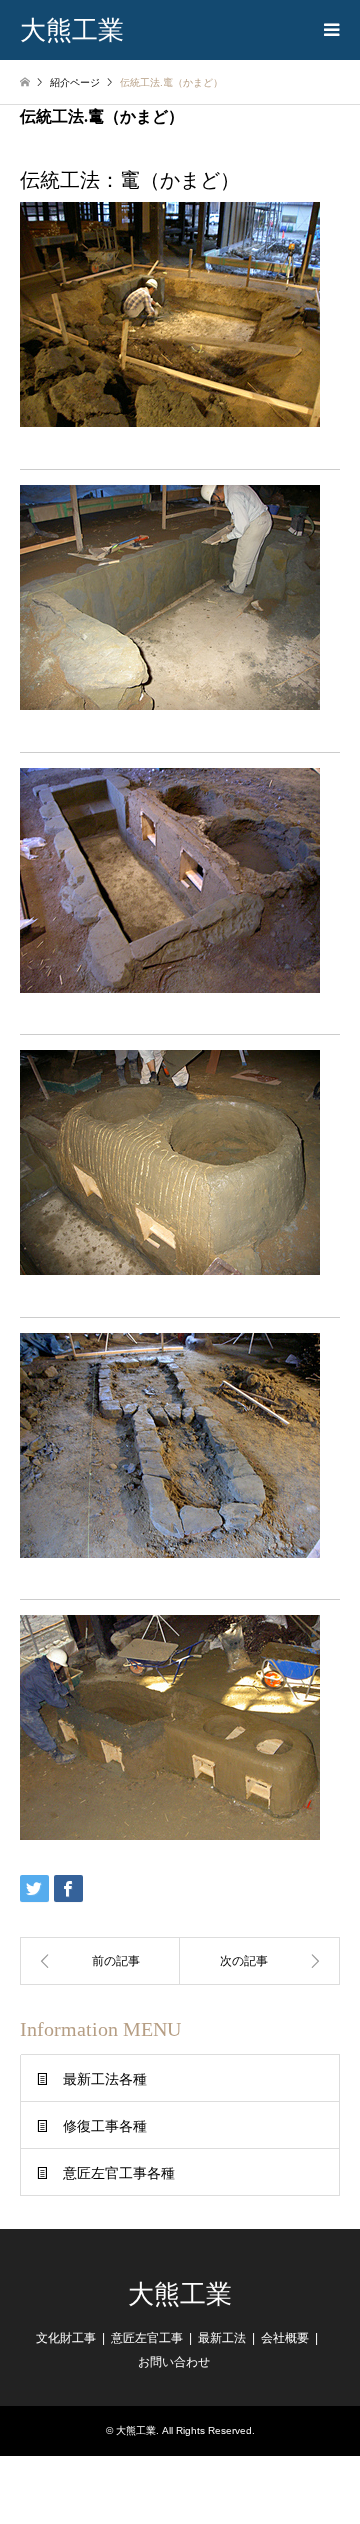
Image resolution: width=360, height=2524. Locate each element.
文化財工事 (66, 2338)
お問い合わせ (174, 2362)
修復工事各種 (105, 2126)
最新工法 (222, 2338)
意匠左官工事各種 (119, 2173)
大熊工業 (180, 2294)
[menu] (330, 30)
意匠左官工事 (147, 2338)
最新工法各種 (105, 2079)
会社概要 (285, 2338)
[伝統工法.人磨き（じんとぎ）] (260, 1961)
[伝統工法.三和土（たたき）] (100, 1961)
